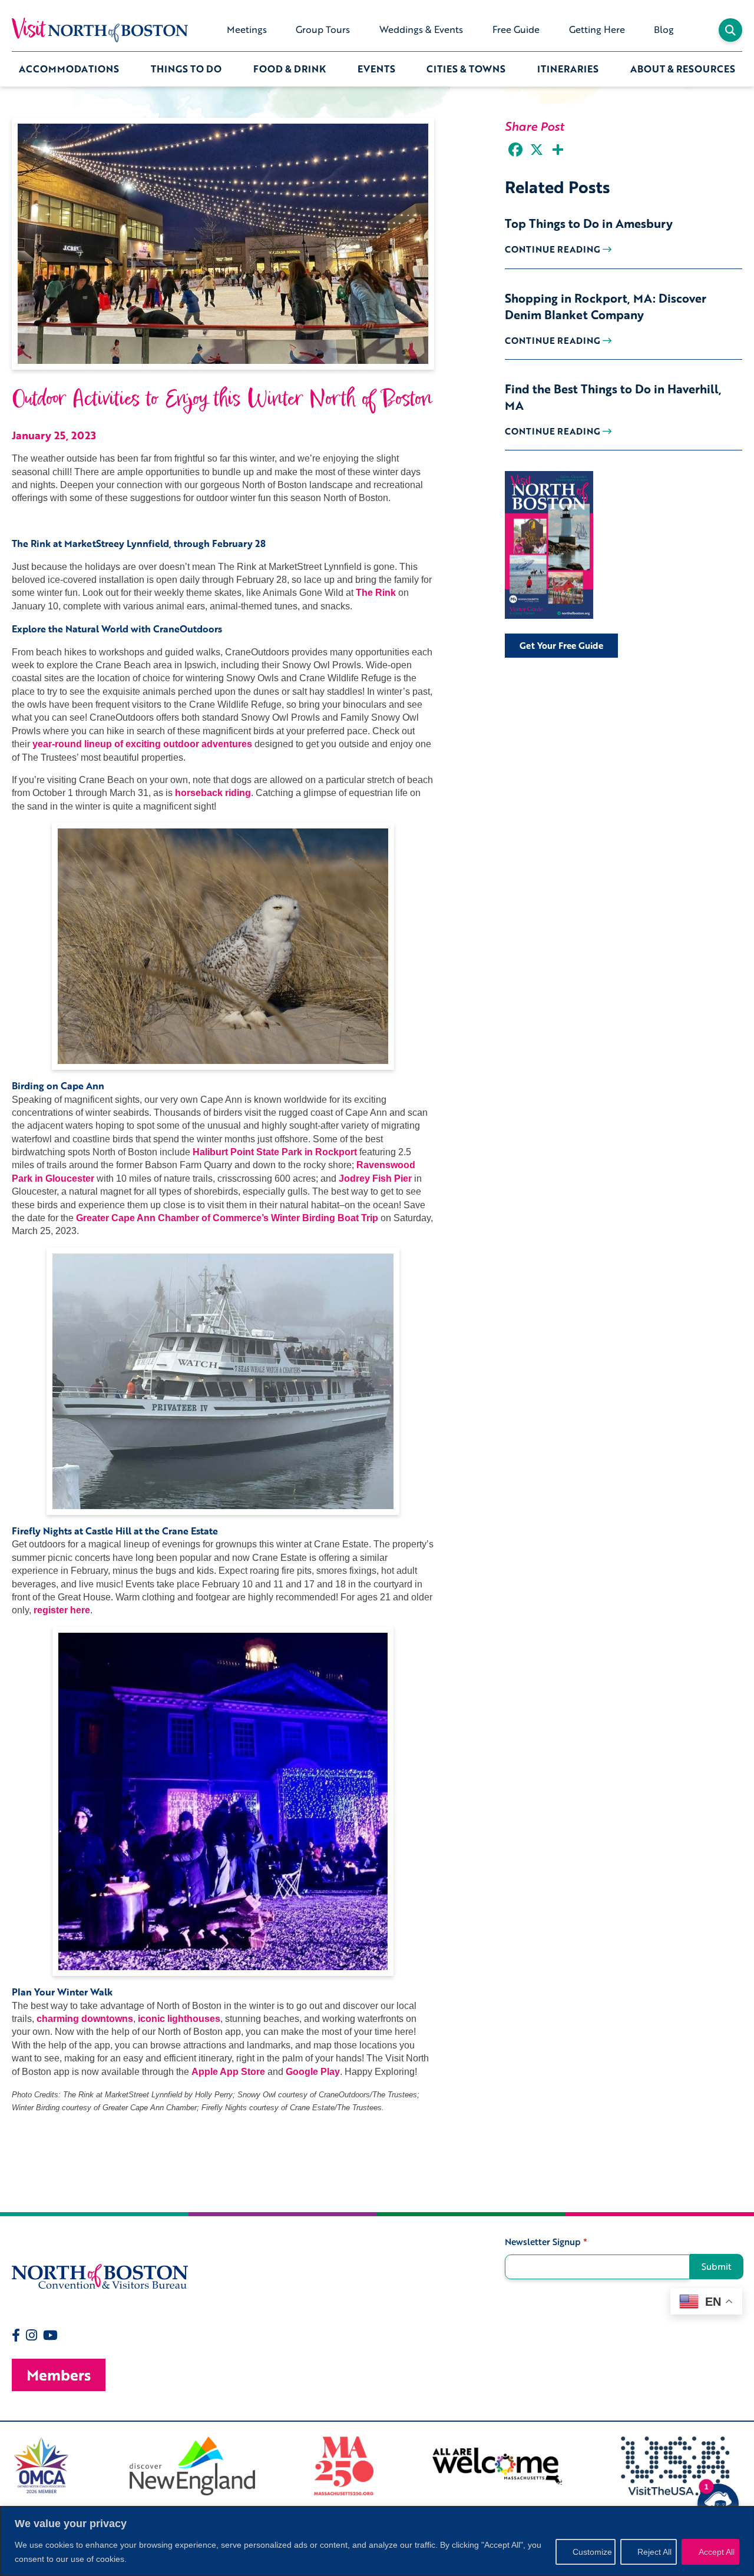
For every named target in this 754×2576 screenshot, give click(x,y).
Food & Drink (290, 69)
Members (59, 2375)
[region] (377, 2541)
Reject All (654, 2552)
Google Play (313, 2072)
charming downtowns (85, 2019)
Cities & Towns (466, 69)
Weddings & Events (421, 29)
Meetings (247, 29)
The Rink (376, 593)
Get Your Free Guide (561, 645)
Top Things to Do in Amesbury (589, 223)
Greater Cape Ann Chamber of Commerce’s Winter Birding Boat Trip (227, 1218)
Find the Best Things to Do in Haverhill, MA (613, 397)
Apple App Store (228, 2072)
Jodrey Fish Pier (375, 1178)
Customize (592, 2552)
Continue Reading (554, 249)
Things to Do (186, 69)
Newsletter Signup (546, 2242)
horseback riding (213, 793)
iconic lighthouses (179, 2019)
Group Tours (323, 29)
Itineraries (568, 69)
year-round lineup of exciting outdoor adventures (142, 744)
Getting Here (597, 29)
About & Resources (683, 69)
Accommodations (69, 69)
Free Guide (516, 29)
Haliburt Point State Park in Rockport (275, 1152)
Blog (664, 29)
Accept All (717, 2552)
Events (376, 69)
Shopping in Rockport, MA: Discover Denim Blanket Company (606, 306)
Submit (717, 2266)
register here (62, 1610)
